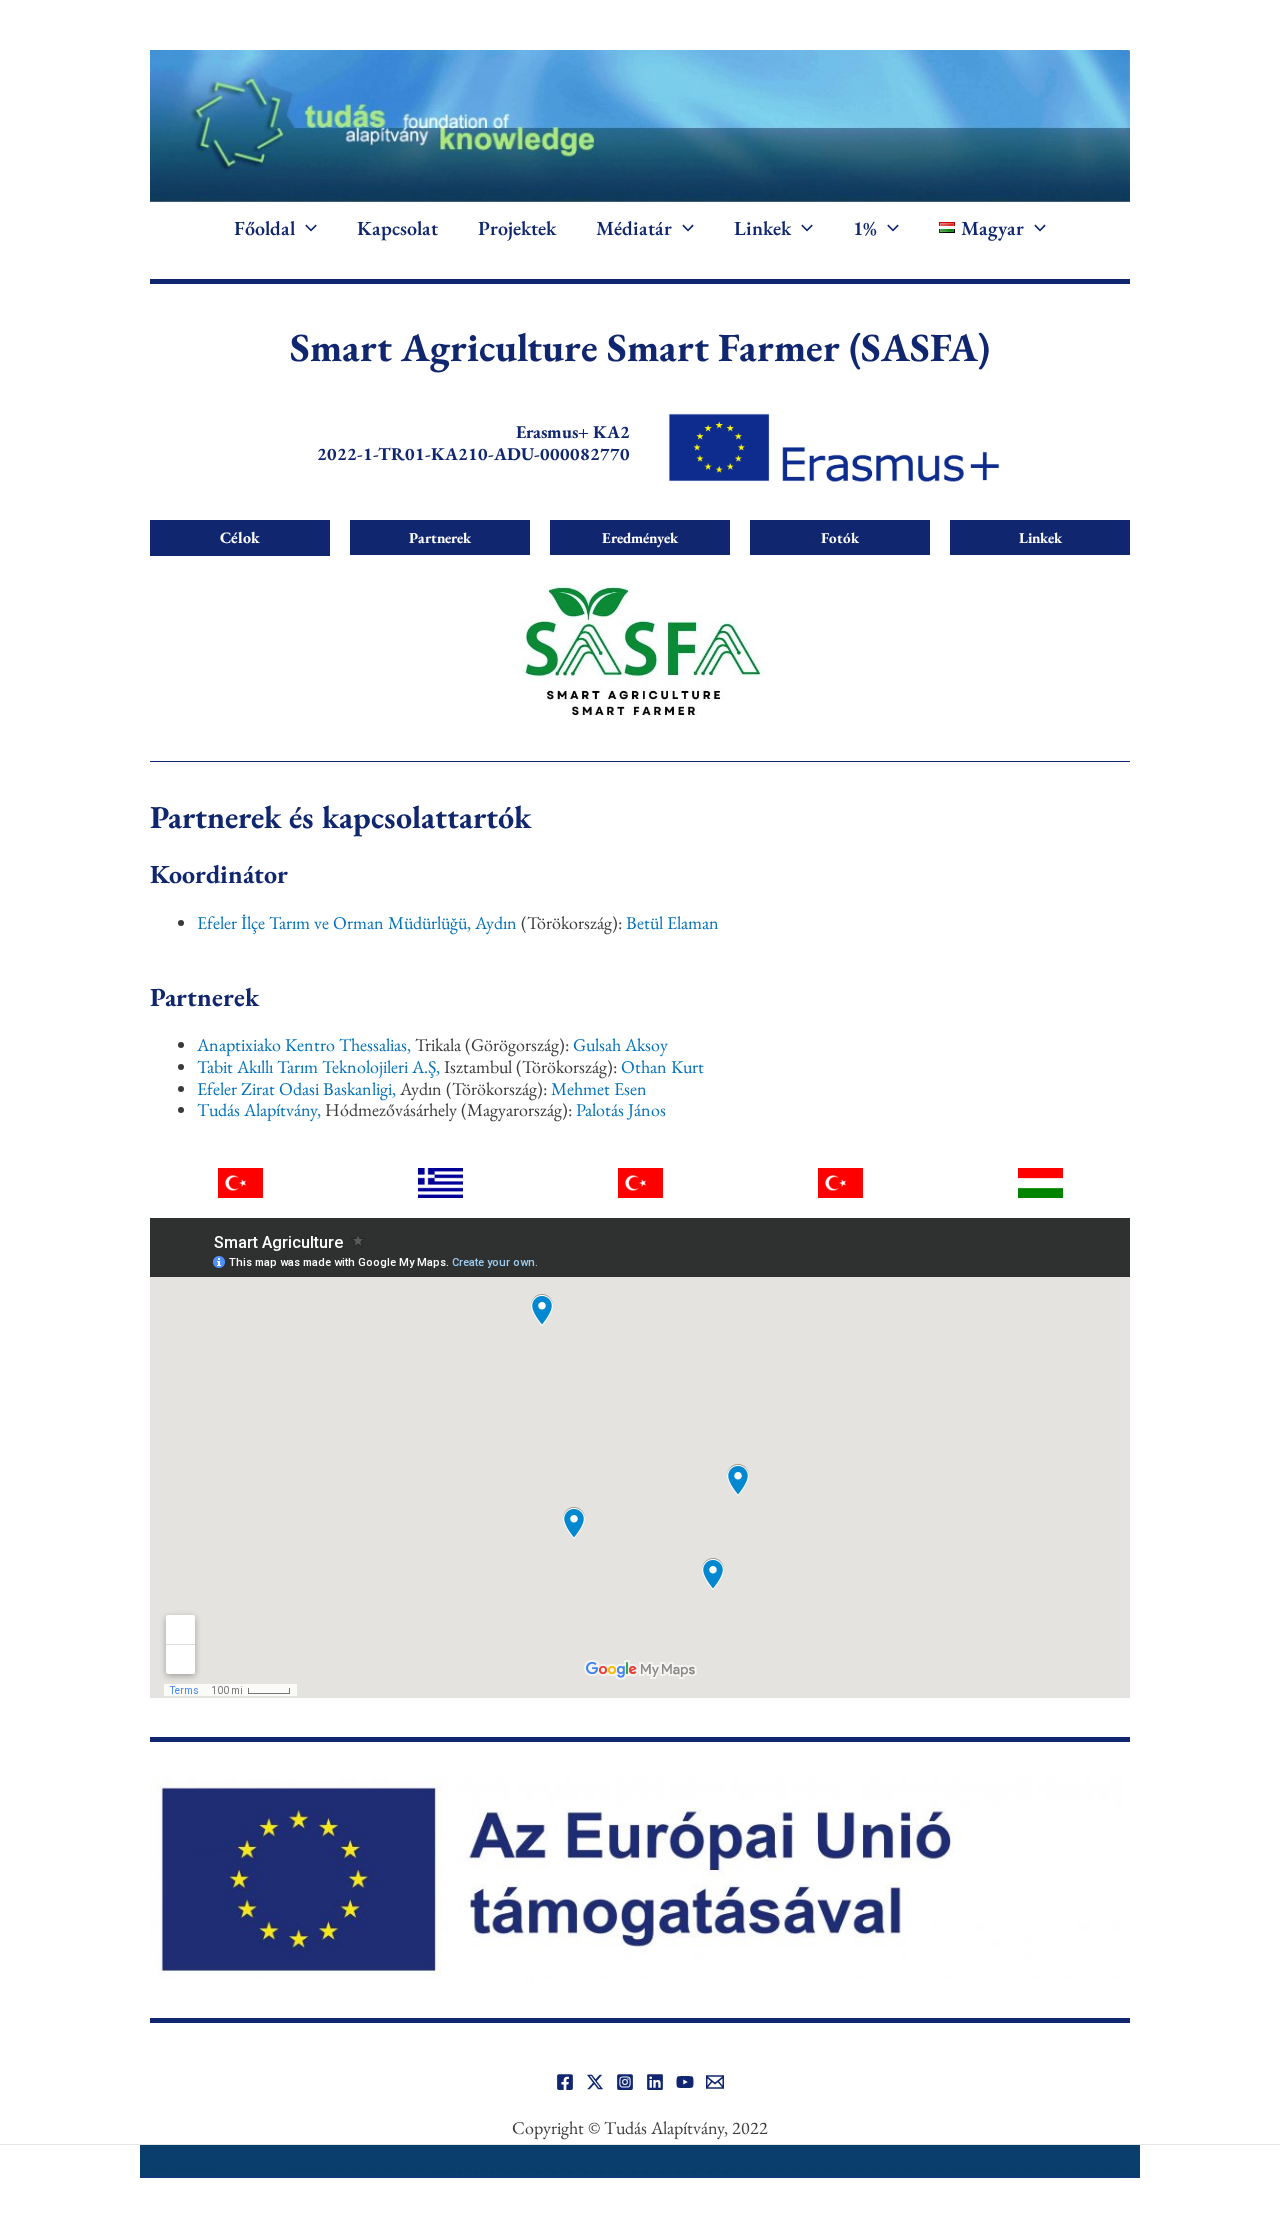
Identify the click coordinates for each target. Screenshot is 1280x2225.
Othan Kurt (662, 1066)
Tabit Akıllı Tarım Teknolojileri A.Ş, (318, 1066)
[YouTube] (685, 2082)
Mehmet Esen (599, 1088)
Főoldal (264, 228)
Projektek (517, 228)
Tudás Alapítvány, (259, 1109)
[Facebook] (565, 2082)
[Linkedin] (655, 2082)
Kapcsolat (397, 228)
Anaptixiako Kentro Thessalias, (304, 1044)
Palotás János (621, 1109)
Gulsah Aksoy (620, 1044)
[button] (306, 228)
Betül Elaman (672, 922)
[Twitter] (595, 2082)
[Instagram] (625, 2082)
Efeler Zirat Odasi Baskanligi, (296, 1088)
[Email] (715, 2082)
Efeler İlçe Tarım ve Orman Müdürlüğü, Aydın (357, 922)
